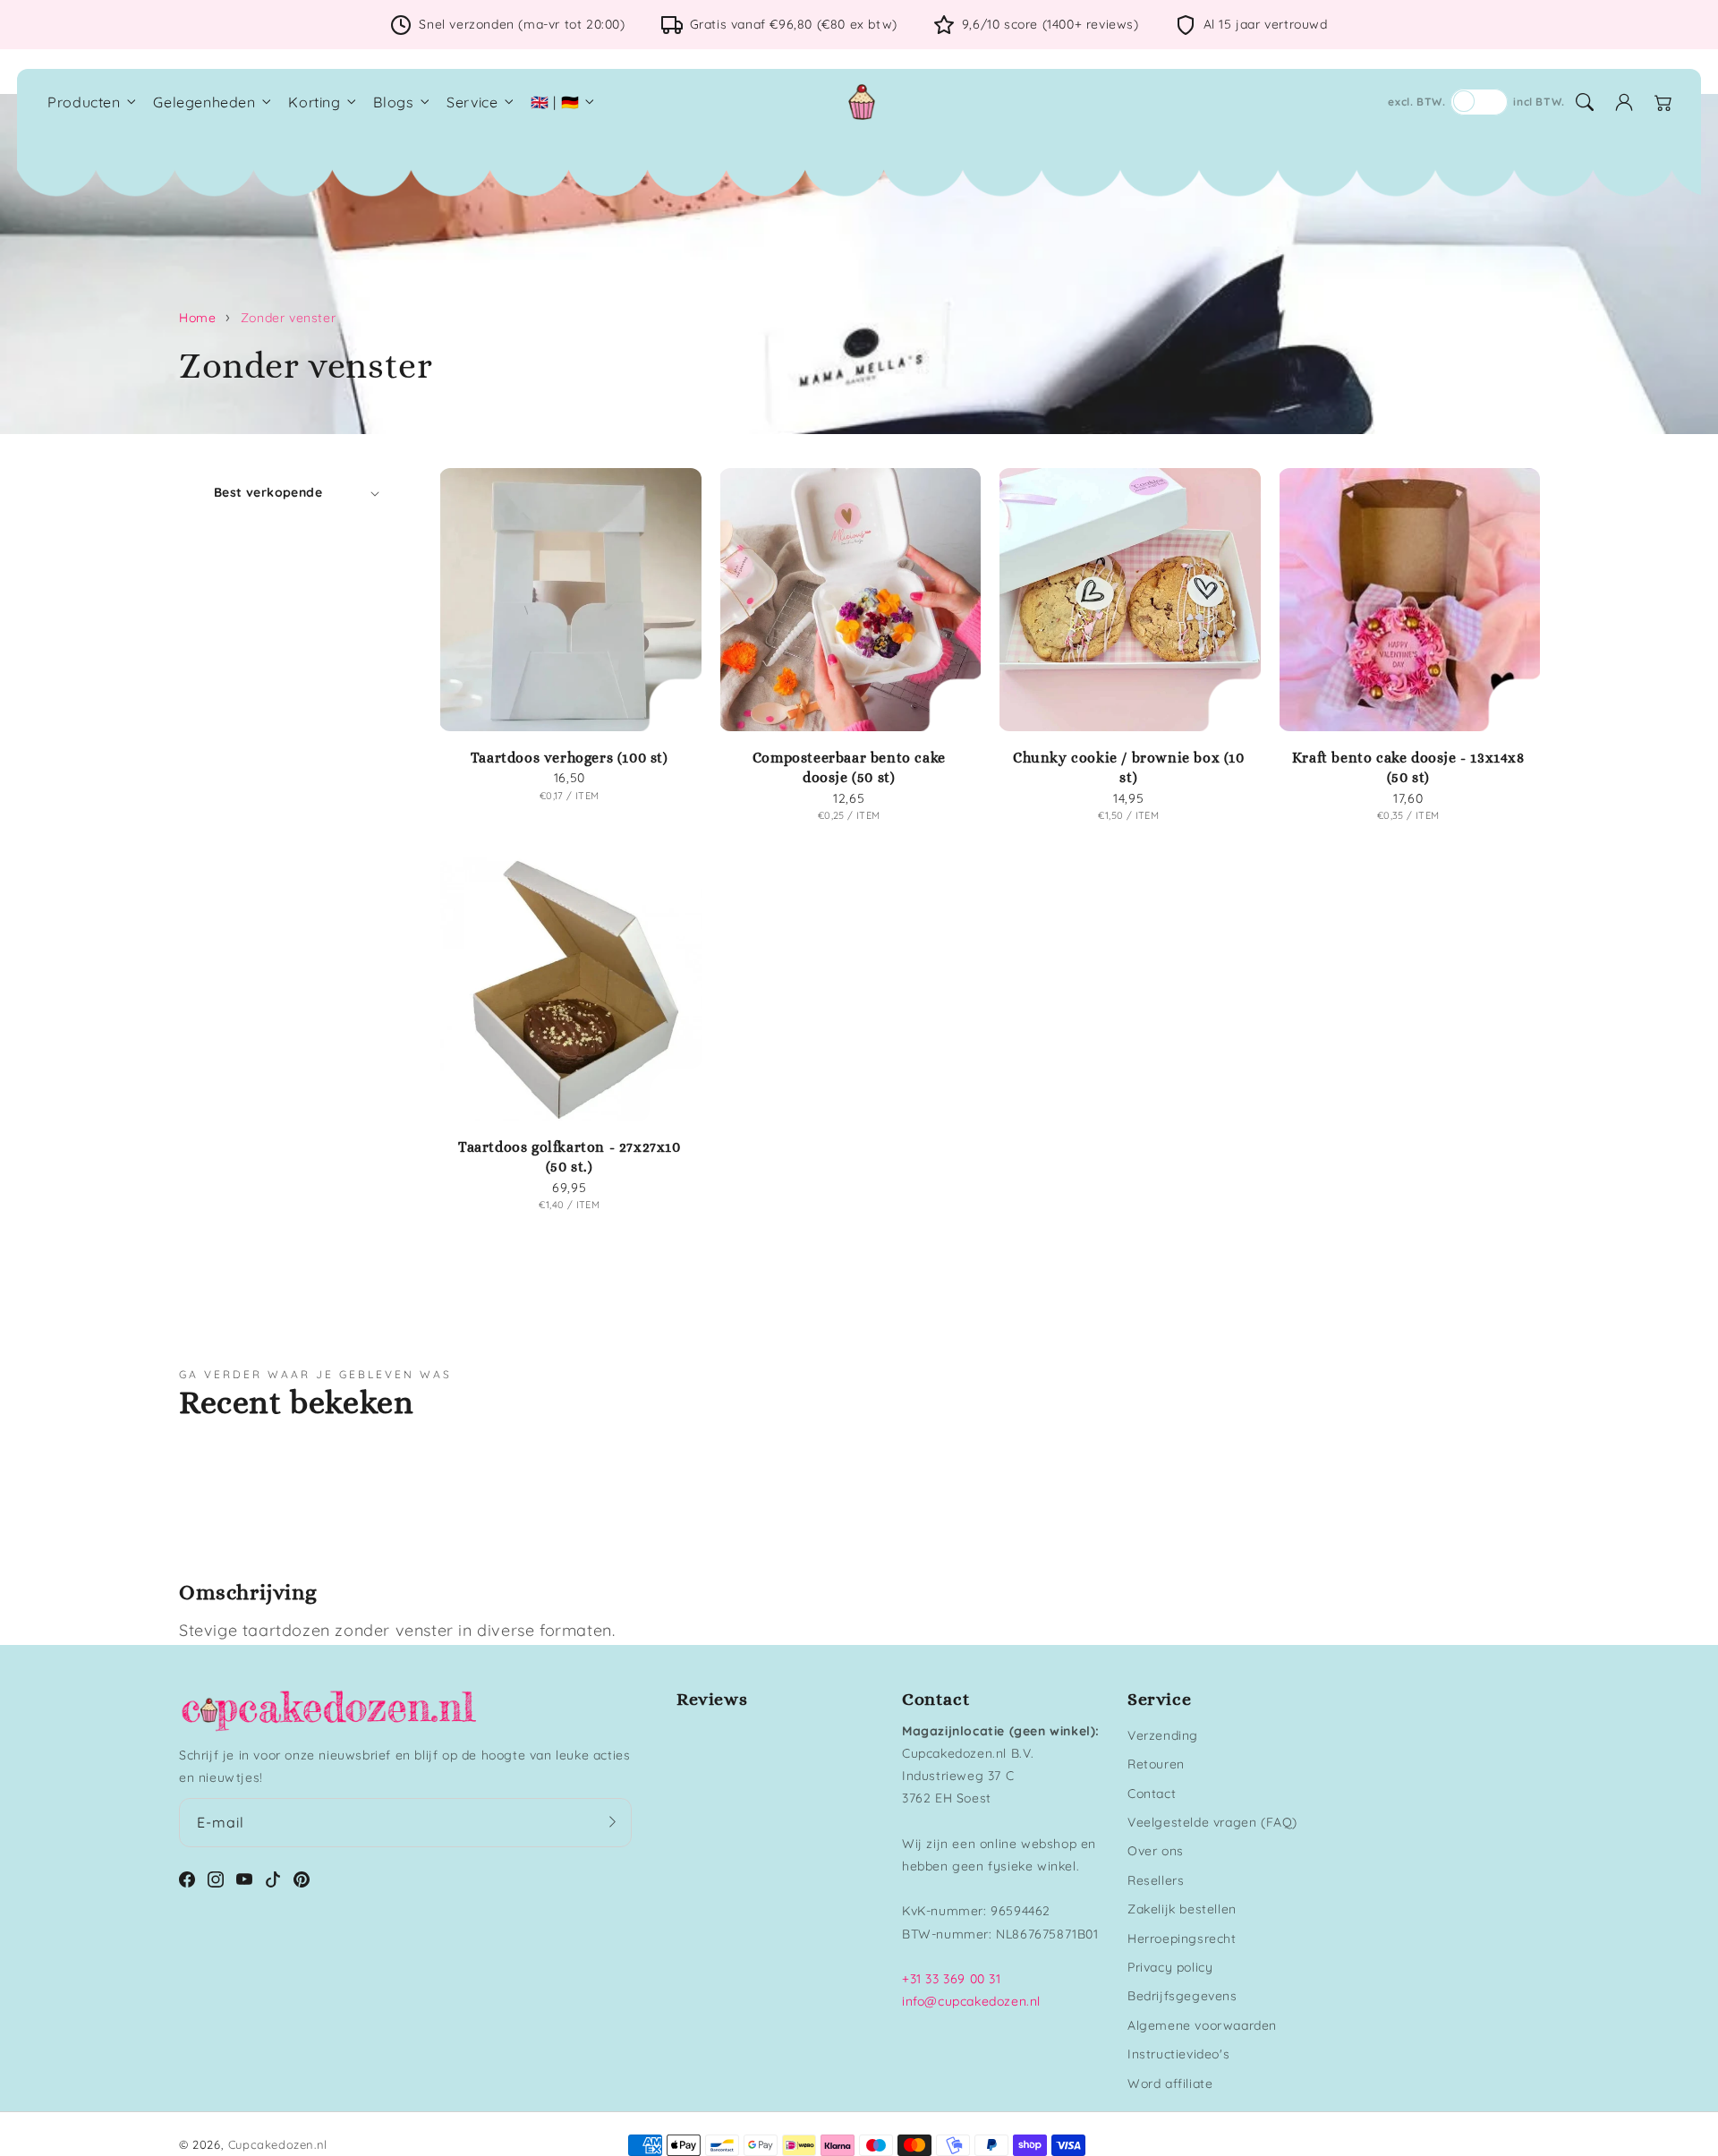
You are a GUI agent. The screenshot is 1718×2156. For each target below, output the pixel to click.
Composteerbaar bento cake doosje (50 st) (849, 767)
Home (197, 318)
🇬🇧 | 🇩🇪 (555, 102)
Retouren (1156, 1764)
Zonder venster (288, 318)
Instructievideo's (1178, 2054)
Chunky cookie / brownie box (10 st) (1129, 767)
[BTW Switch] (1479, 102)
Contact (1152, 1794)
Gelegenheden (204, 102)
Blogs (393, 102)
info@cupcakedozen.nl (971, 2001)
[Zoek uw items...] (1585, 102)
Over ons (1156, 1851)
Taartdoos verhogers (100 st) (570, 758)
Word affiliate (1170, 2084)
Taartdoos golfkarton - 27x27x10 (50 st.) (570, 1157)
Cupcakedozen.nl (278, 2144)
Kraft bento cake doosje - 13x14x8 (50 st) (1408, 767)
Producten (84, 102)
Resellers (1156, 1880)
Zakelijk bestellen (1182, 1909)
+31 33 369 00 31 (952, 1979)
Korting (314, 102)
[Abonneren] (612, 1822)
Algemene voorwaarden (1202, 2025)
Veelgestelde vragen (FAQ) (1212, 1822)
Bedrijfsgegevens (1182, 1996)
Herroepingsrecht (1182, 1939)
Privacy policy (1170, 1967)
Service (472, 102)
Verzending (1163, 1735)
